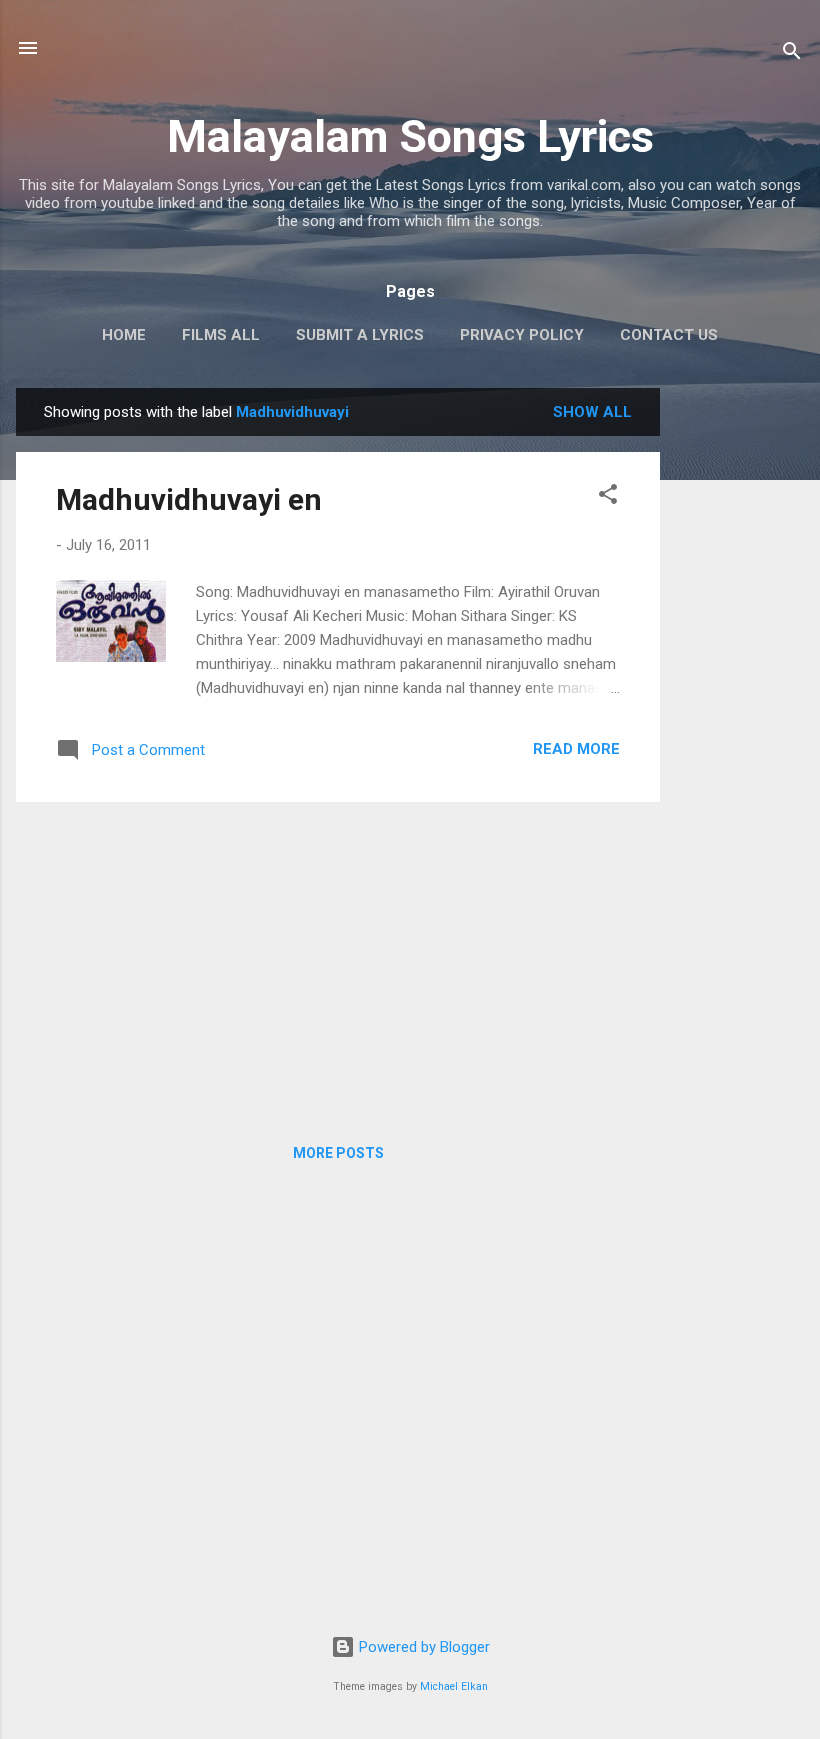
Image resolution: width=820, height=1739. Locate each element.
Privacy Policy (522, 335)
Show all (592, 412)
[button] (608, 497)
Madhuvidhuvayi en (189, 499)
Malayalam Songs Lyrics (410, 136)
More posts (338, 1153)
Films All (221, 335)
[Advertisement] (740, 688)
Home (124, 335)
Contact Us (669, 335)
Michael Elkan (454, 1686)
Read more (576, 749)
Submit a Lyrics (360, 335)
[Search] (792, 54)
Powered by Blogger (422, 1647)
